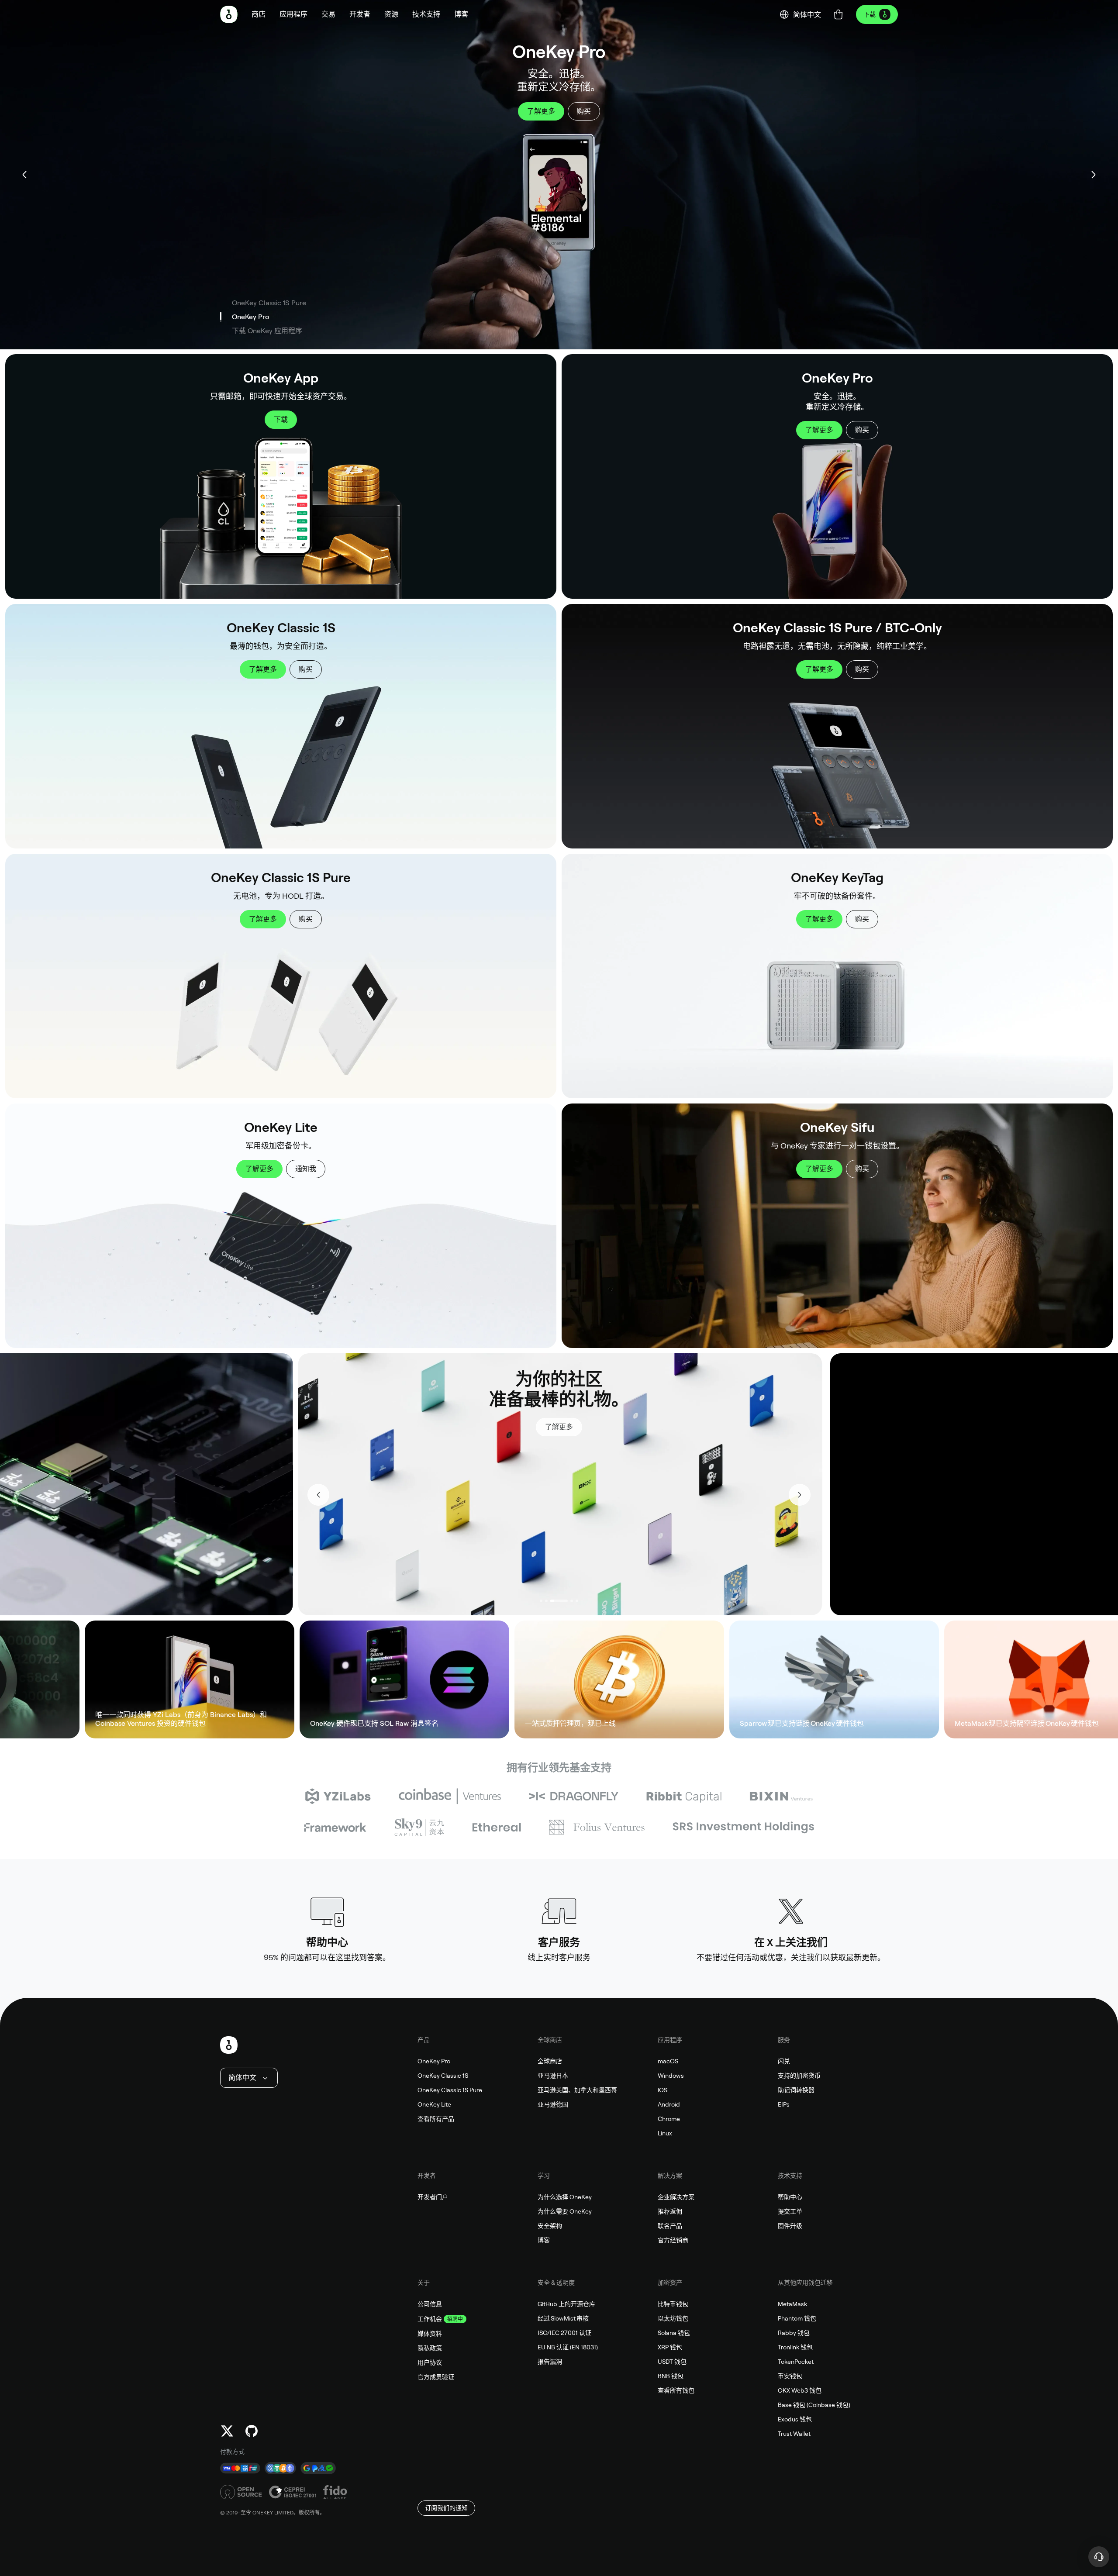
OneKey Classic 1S (443, 2076)
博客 (544, 2240)
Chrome (669, 2119)
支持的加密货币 (799, 2076)
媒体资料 (430, 2334)
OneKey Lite (434, 2104)
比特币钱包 (673, 2304)
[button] (293, 14)
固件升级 (790, 2226)
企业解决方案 (676, 2197)
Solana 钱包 (674, 2333)
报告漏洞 (550, 2362)
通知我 (306, 1169)
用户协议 (430, 2362)
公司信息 (430, 2304)
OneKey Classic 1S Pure (450, 2090)
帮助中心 (790, 2197)
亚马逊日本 (553, 2076)
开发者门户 (433, 2197)
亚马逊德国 (553, 2104)
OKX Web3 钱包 (800, 2390)
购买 (862, 430)
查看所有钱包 (676, 2390)
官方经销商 (673, 2240)
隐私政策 (430, 2348)
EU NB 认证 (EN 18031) (568, 2347)
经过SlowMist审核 (563, 2318)
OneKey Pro (434, 2061)
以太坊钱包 (673, 2318)
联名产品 (670, 2226)
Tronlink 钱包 (795, 2347)
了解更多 (819, 430)
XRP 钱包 (670, 2347)
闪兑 (784, 2061)
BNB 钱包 (671, 2376)
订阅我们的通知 (446, 2508)
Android (669, 2104)
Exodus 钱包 (795, 2419)
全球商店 (550, 2061)
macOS (668, 2061)
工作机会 (430, 2319)
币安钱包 (790, 2376)
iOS (663, 2090)
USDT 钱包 (672, 2362)
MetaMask (792, 2304)
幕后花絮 (584, 1407)
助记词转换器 (796, 2090)
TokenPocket (796, 2362)
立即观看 (534, 1407)
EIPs (784, 2104)
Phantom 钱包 (797, 2318)
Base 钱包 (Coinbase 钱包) (814, 2405)
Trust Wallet (794, 2434)
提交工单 (790, 2211)
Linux (665, 2133)
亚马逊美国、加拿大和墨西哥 (577, 2090)
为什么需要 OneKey (565, 2211)
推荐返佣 (670, 2211)
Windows (671, 2076)
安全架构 (550, 2226)
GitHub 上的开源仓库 (566, 2304)
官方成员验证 (436, 2377)
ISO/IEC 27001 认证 (564, 2333)
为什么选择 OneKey (565, 2197)
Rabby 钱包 (794, 2333)
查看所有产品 (436, 2119)
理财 (475, 1679)
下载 (870, 14)
